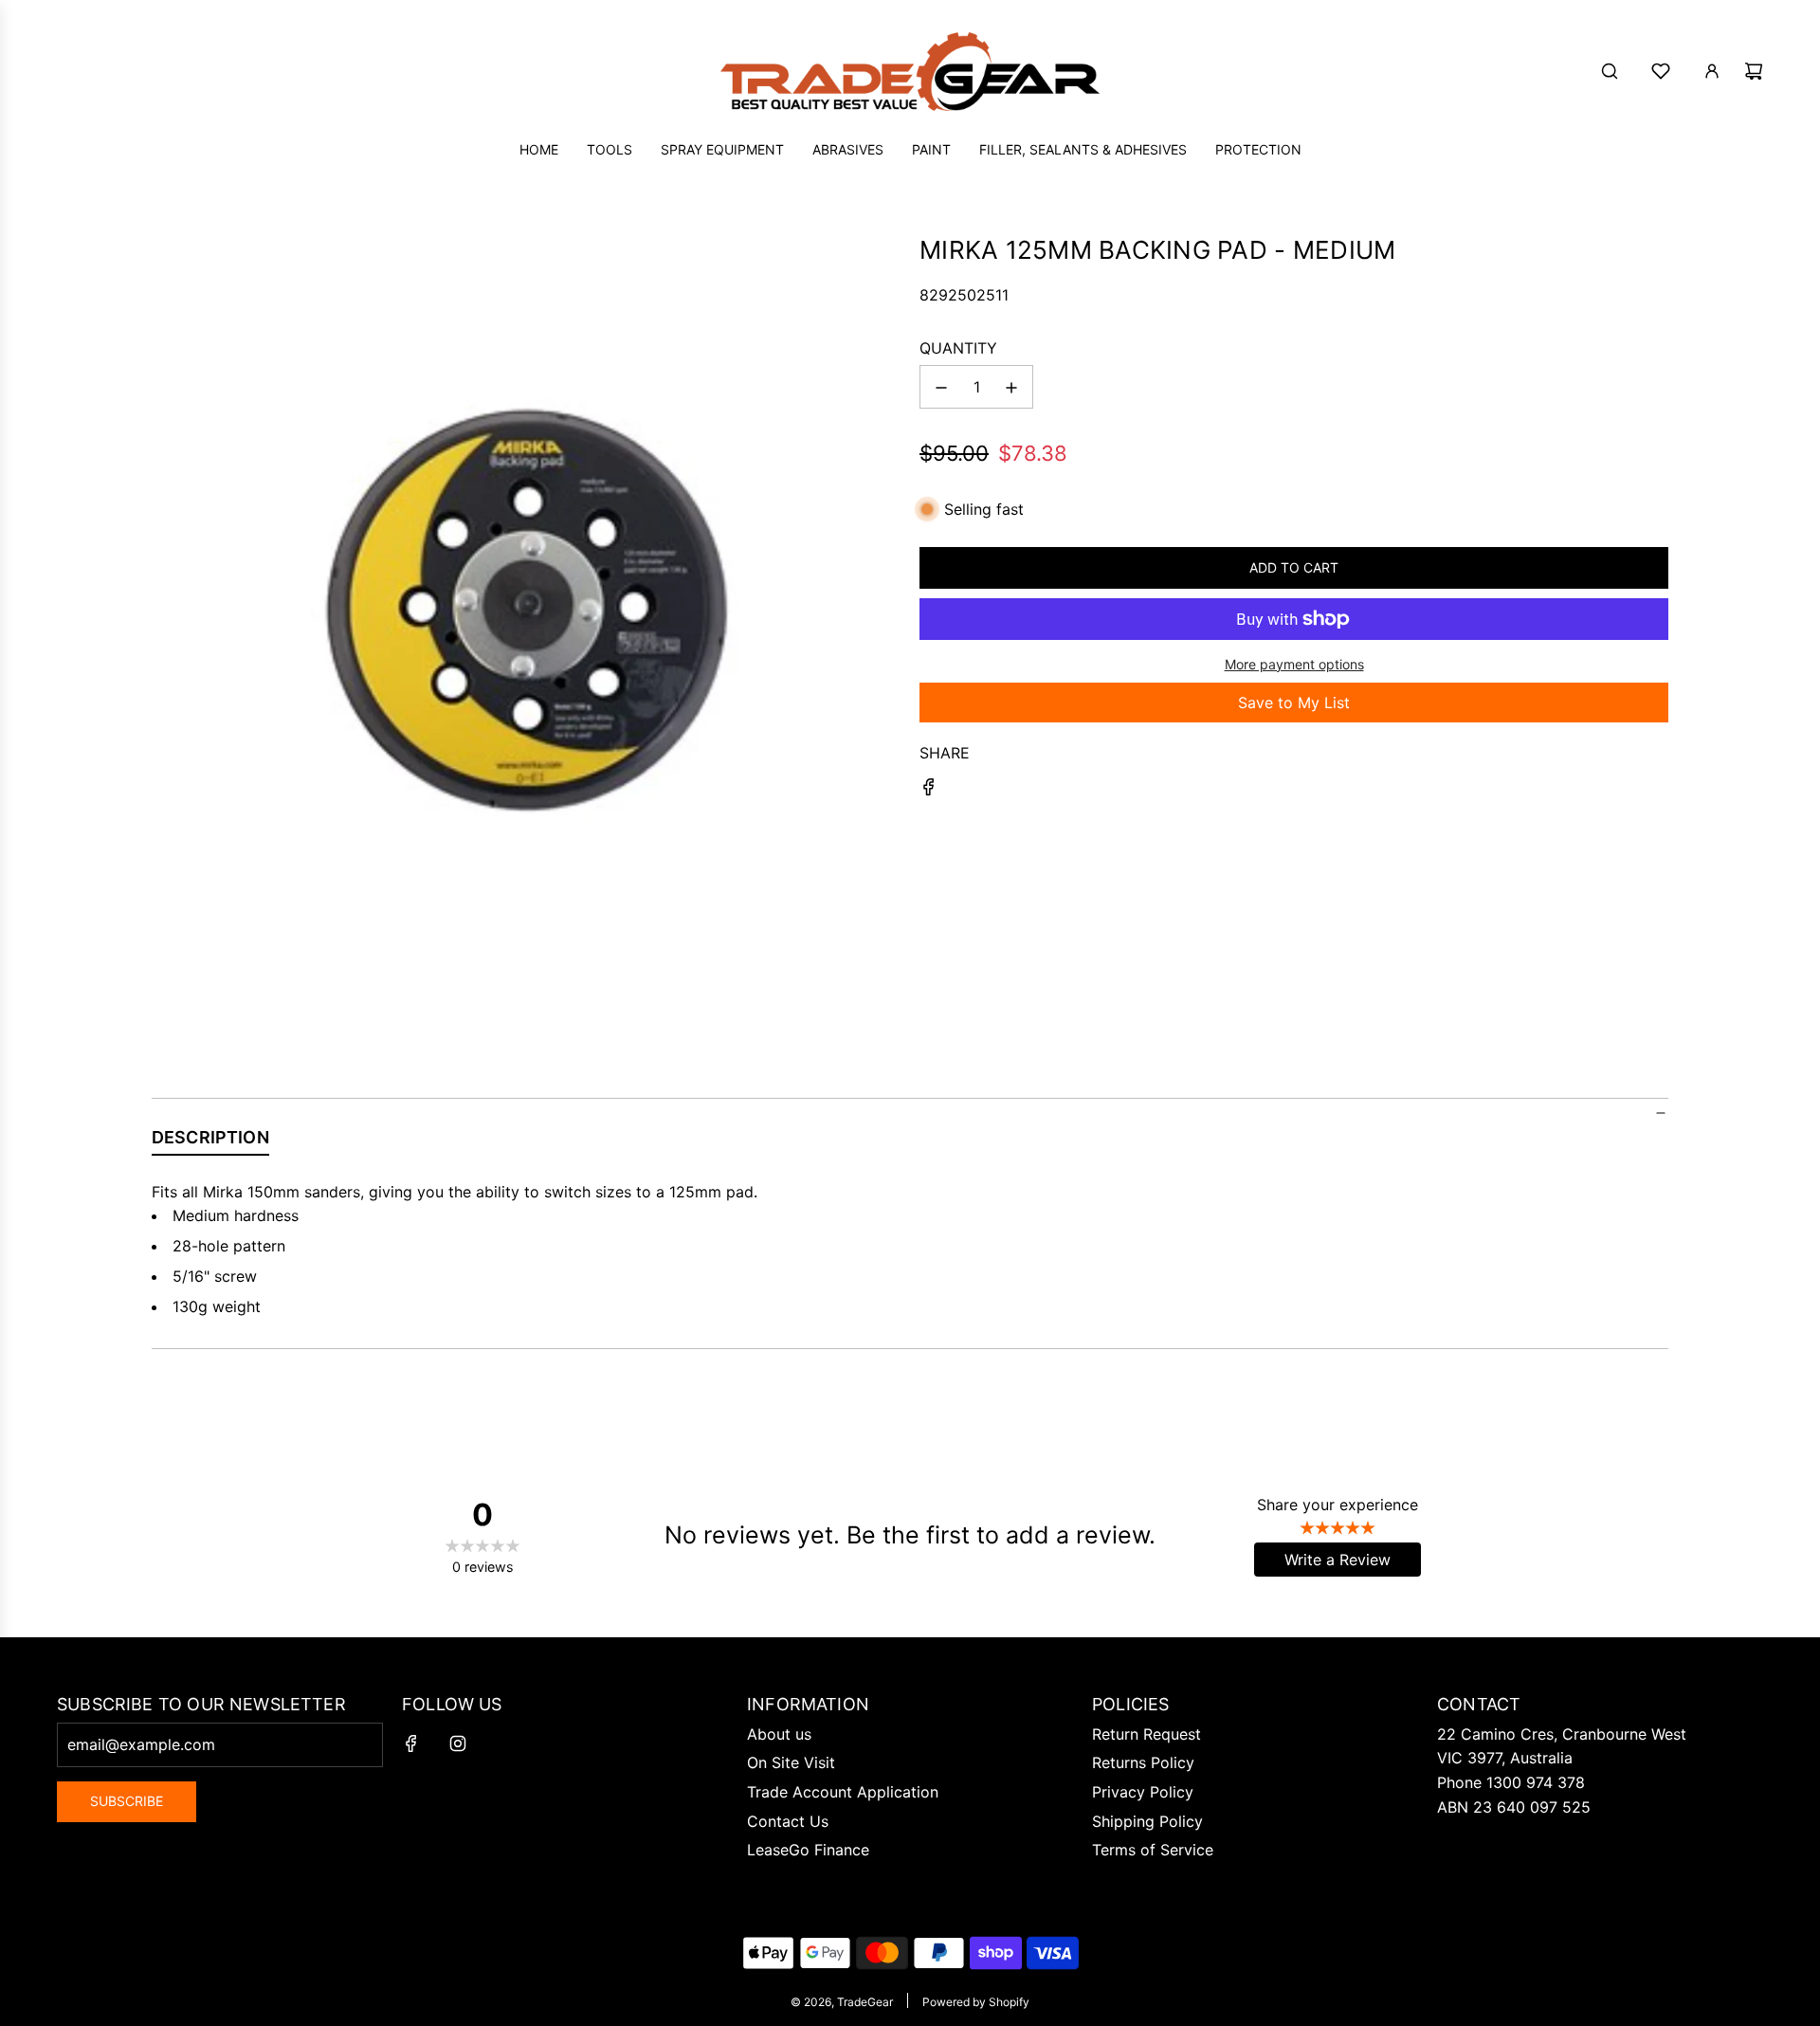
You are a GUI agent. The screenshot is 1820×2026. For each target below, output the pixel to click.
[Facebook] (411, 1743)
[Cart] (1754, 71)
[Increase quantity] (1011, 388)
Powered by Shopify (976, 2002)
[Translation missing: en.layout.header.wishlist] (1661, 71)
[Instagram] (458, 1743)
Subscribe (127, 1801)
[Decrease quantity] (941, 388)
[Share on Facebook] (929, 791)
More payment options (1294, 664)
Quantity (958, 348)
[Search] (1610, 71)
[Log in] (1712, 71)
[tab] (210, 1141)
